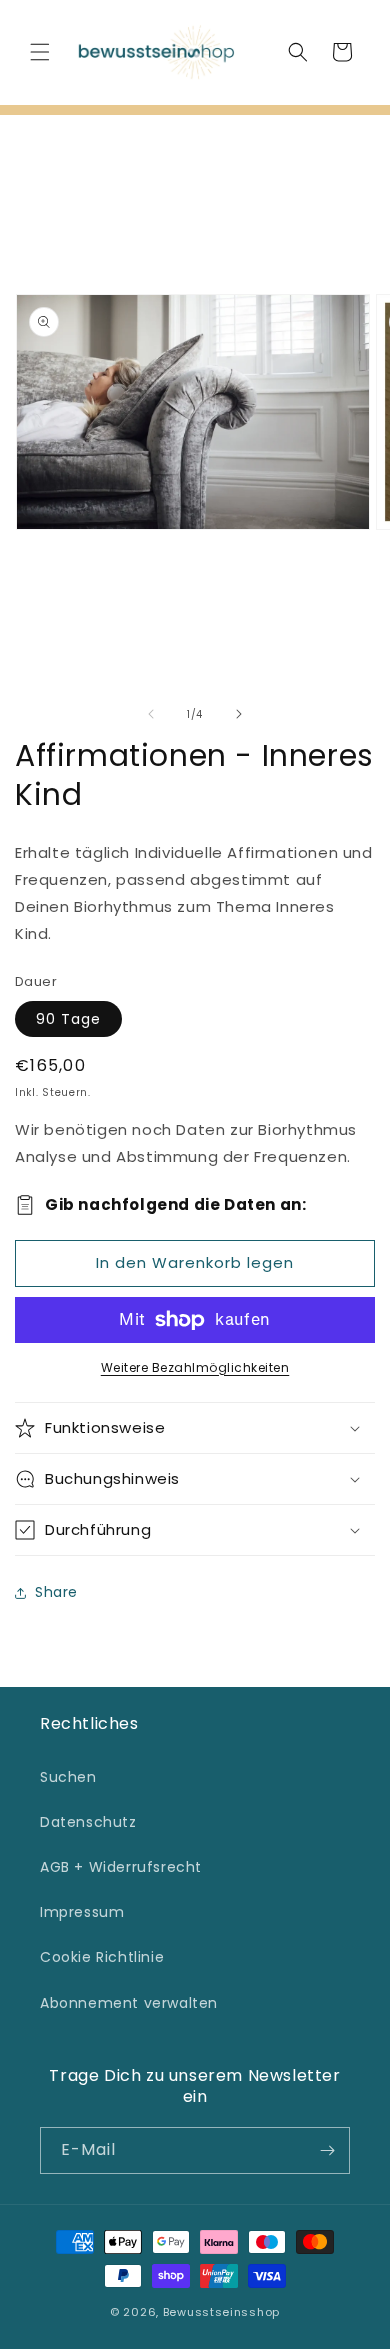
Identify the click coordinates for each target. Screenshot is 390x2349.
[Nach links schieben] (151, 714)
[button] (40, 52)
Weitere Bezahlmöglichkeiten (195, 1367)
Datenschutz (88, 1822)
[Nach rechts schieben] (239, 714)
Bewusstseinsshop (221, 2312)
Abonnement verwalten (129, 2003)
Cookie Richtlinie (102, 1957)
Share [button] (56, 1592)
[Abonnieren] (327, 2150)
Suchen (68, 1777)
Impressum (82, 1912)
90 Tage (68, 1019)
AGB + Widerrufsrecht (121, 1867)
